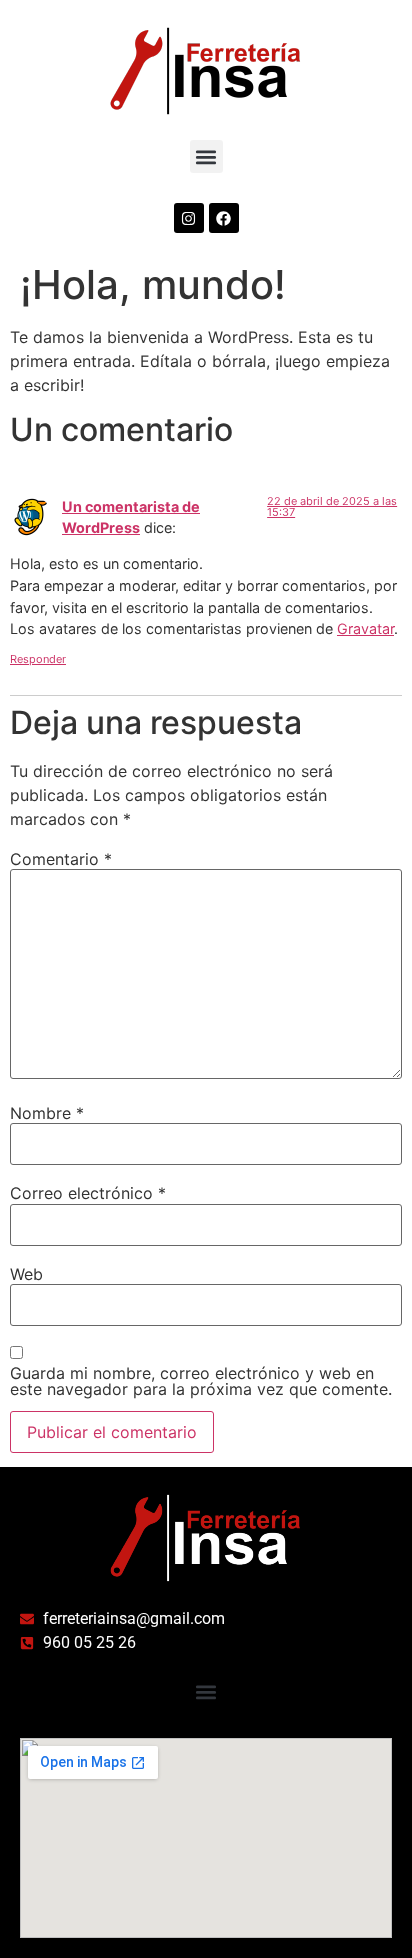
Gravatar (365, 628)
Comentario (61, 859)
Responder (38, 659)
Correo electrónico (88, 1193)
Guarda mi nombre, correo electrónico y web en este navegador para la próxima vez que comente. (201, 1381)
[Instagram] (189, 218)
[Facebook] (224, 218)
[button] (206, 156)
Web (26, 1274)
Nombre (47, 1113)
